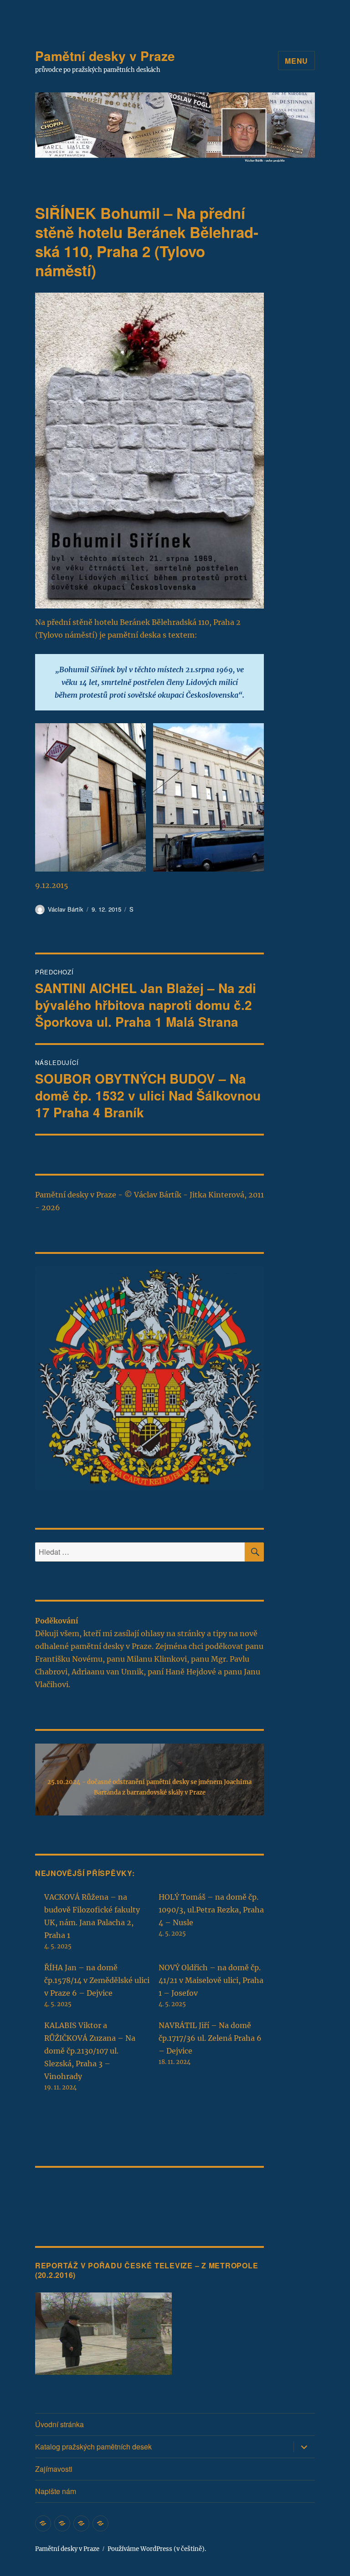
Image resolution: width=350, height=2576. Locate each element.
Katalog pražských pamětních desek (93, 2447)
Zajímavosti (54, 2469)
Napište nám (56, 2491)
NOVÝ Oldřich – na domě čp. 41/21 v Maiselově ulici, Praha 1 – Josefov (211, 1980)
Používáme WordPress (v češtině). (157, 2549)
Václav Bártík (66, 909)
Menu (296, 61)
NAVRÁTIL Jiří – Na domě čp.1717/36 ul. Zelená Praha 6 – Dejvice (210, 2038)
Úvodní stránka (59, 2424)
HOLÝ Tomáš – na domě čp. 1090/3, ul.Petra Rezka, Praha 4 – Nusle (211, 1910)
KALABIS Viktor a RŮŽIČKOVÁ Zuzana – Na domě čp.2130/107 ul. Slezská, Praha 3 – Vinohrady (90, 2051)
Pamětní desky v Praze (105, 56)
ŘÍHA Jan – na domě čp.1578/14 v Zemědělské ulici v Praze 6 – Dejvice (97, 1980)
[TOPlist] (55, 2193)
